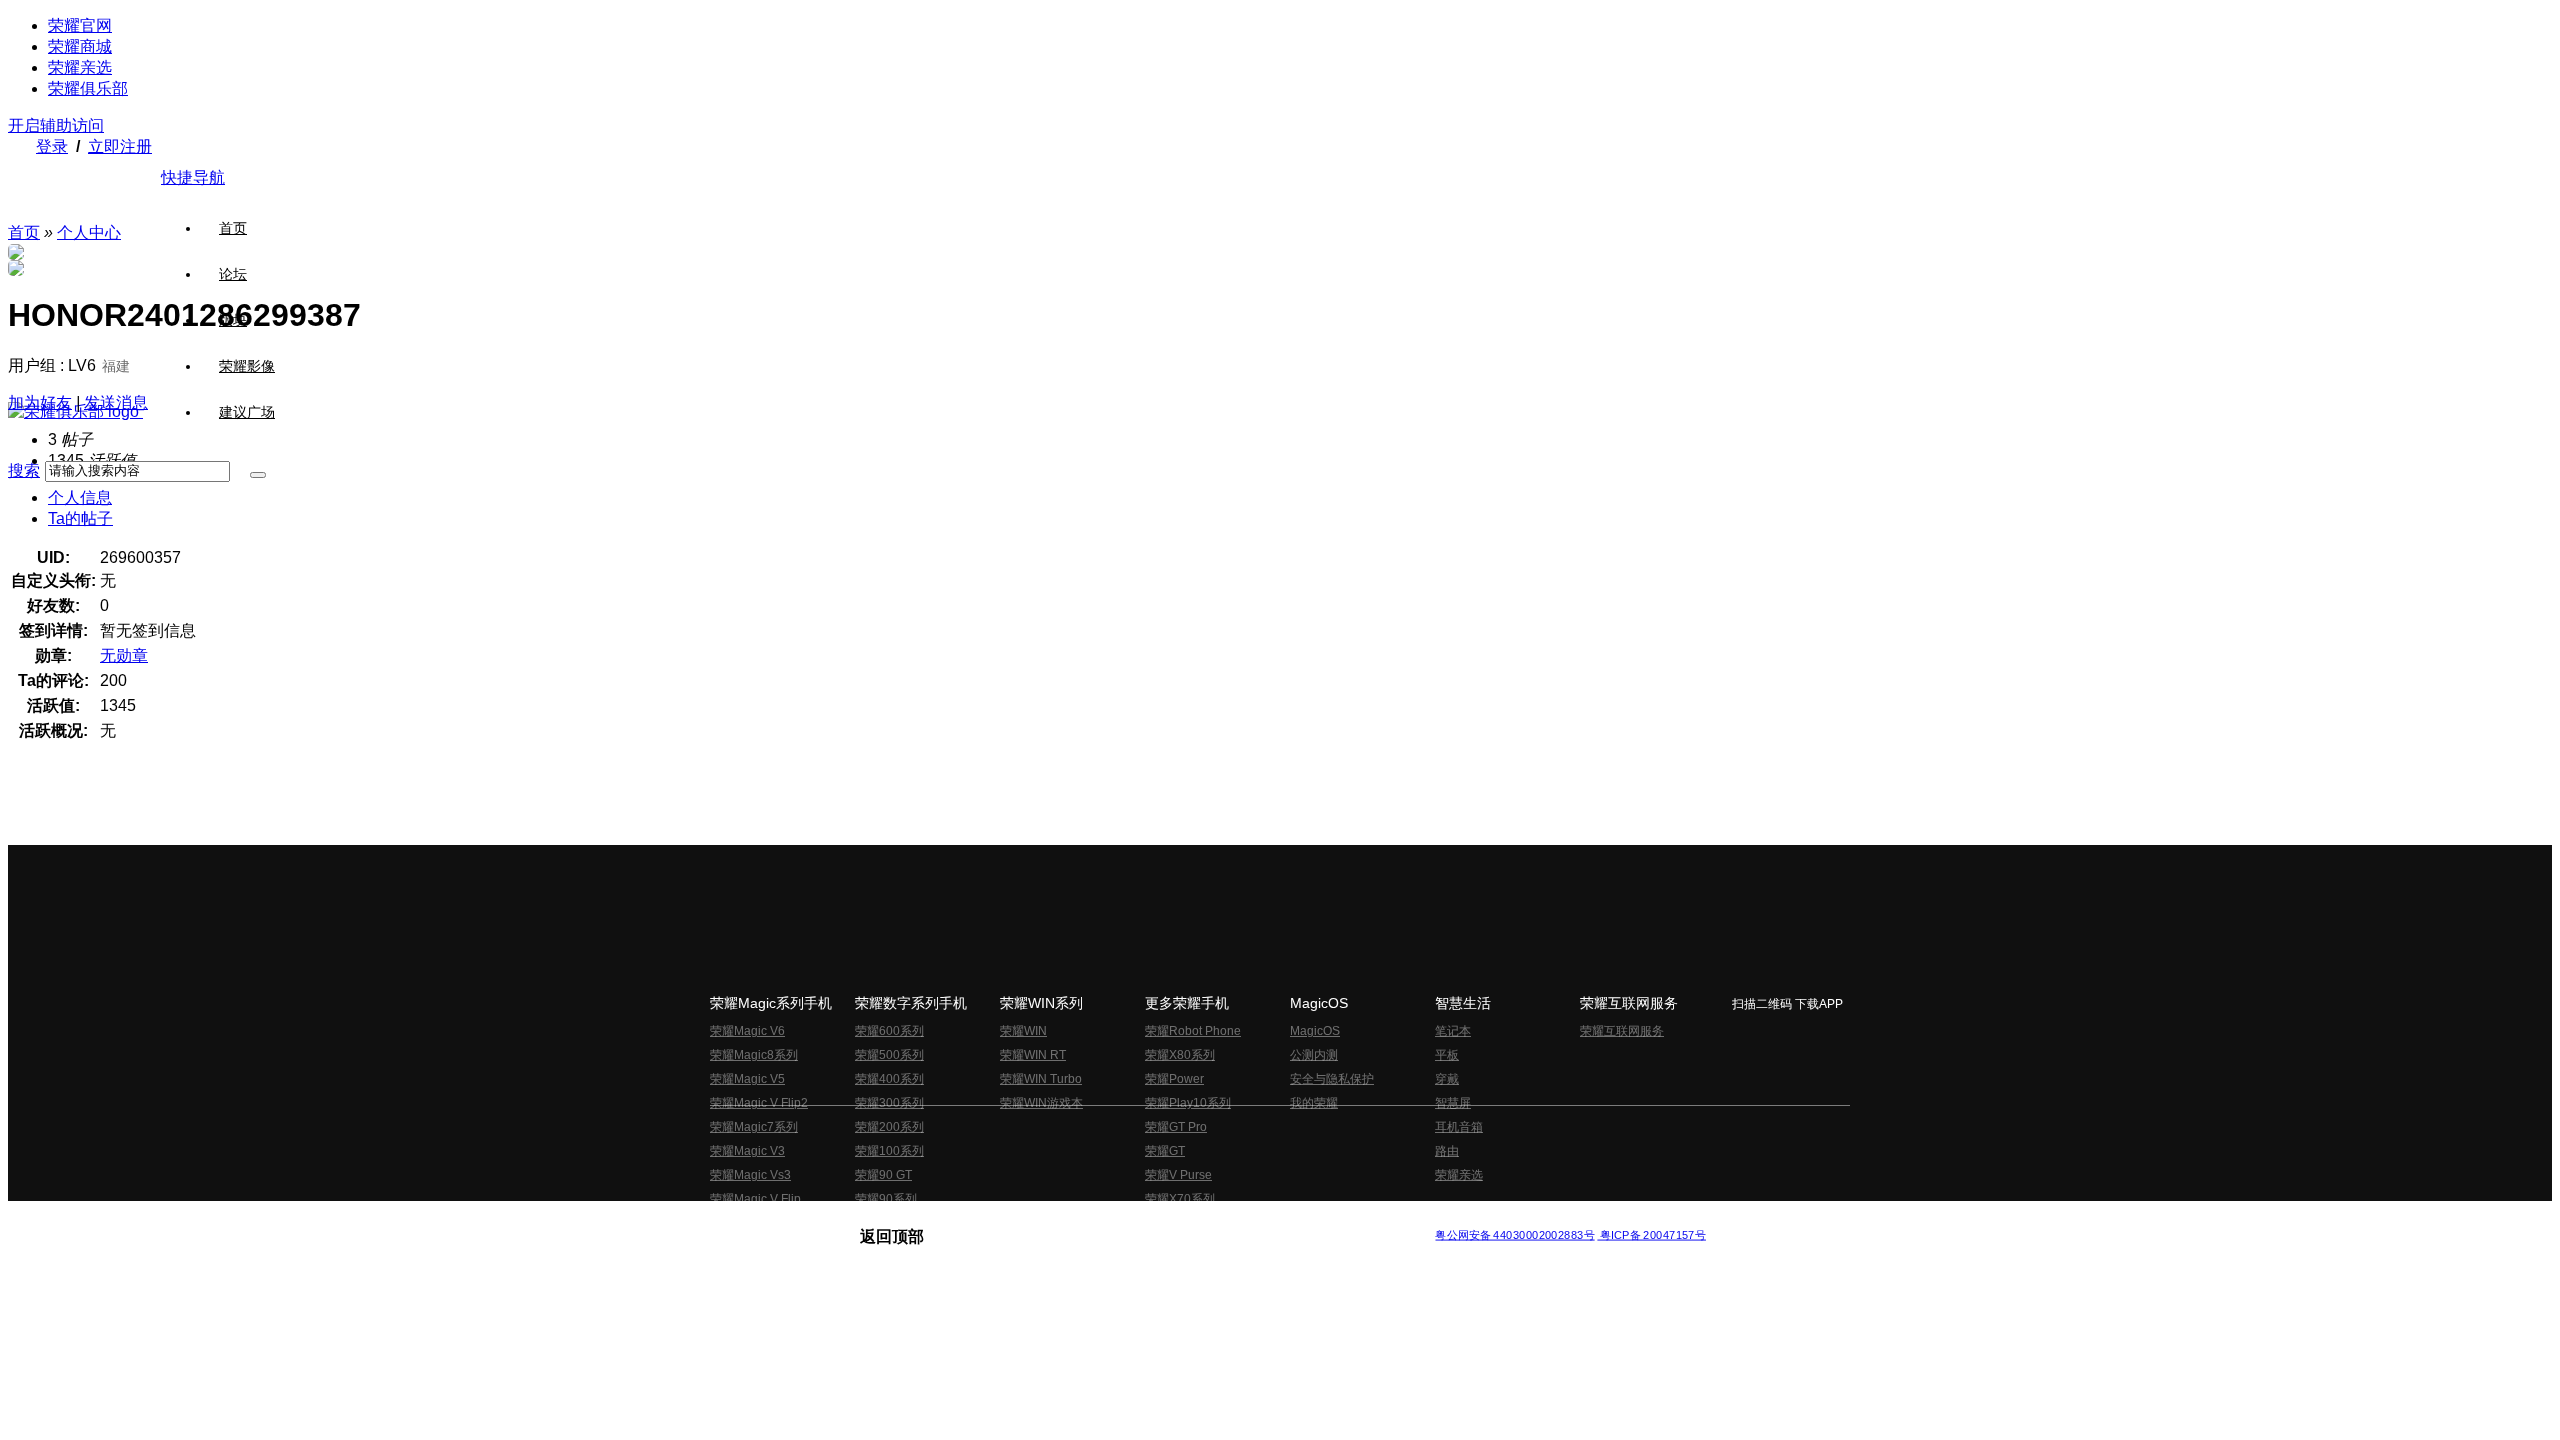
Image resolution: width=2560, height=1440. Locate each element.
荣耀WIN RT (1033, 1055)
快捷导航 (193, 177)
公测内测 (1314, 1055)
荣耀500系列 (889, 1055)
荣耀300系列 (889, 1103)
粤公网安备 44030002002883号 (1514, 1235)
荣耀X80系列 (1180, 1055)
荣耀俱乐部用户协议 (913, 1219)
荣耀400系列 (889, 1079)
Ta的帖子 (80, 518)
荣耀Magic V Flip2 (759, 1103)
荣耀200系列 (889, 1127)
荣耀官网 (80, 25)
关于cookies (1157, 1219)
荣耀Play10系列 (1188, 1103)
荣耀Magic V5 (747, 1079)
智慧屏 (1453, 1103)
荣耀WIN (1023, 1031)
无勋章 (124, 655)
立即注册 (120, 146)
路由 (1447, 1151)
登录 (52, 146)
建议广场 (247, 412)
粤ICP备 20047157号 (1651, 1235)
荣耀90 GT (883, 1175)
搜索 (24, 470)
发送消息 (116, 402)
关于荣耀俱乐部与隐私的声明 (1046, 1219)
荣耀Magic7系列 (754, 1127)
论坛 (233, 274)
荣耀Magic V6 (747, 1031)
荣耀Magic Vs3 (750, 1175)
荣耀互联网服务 (1622, 1031)
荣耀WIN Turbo (1041, 1079)
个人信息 (80, 497)
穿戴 (1447, 1079)
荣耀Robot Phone (1193, 1031)
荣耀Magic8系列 (754, 1055)
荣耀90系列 (886, 1199)
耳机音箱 (1459, 1127)
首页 (233, 228)
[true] (258, 475)
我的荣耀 (1314, 1103)
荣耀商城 (80, 46)
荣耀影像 (247, 366)
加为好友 (40, 402)
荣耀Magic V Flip (755, 1199)
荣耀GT (1165, 1151)
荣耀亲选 (80, 67)
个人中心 (89, 232)
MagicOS (1315, 1031)
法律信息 (1214, 1219)
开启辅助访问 (56, 125)
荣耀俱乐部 (88, 88)
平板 (1447, 1055)
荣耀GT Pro (1176, 1127)
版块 (233, 320)
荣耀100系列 (889, 1151)
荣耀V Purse (1178, 1175)
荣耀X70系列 (1180, 1199)
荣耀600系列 (889, 1031)
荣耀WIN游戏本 (1041, 1103)
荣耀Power (1174, 1079)
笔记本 (1453, 1031)
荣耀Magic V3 (747, 1151)
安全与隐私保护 (1332, 1079)
